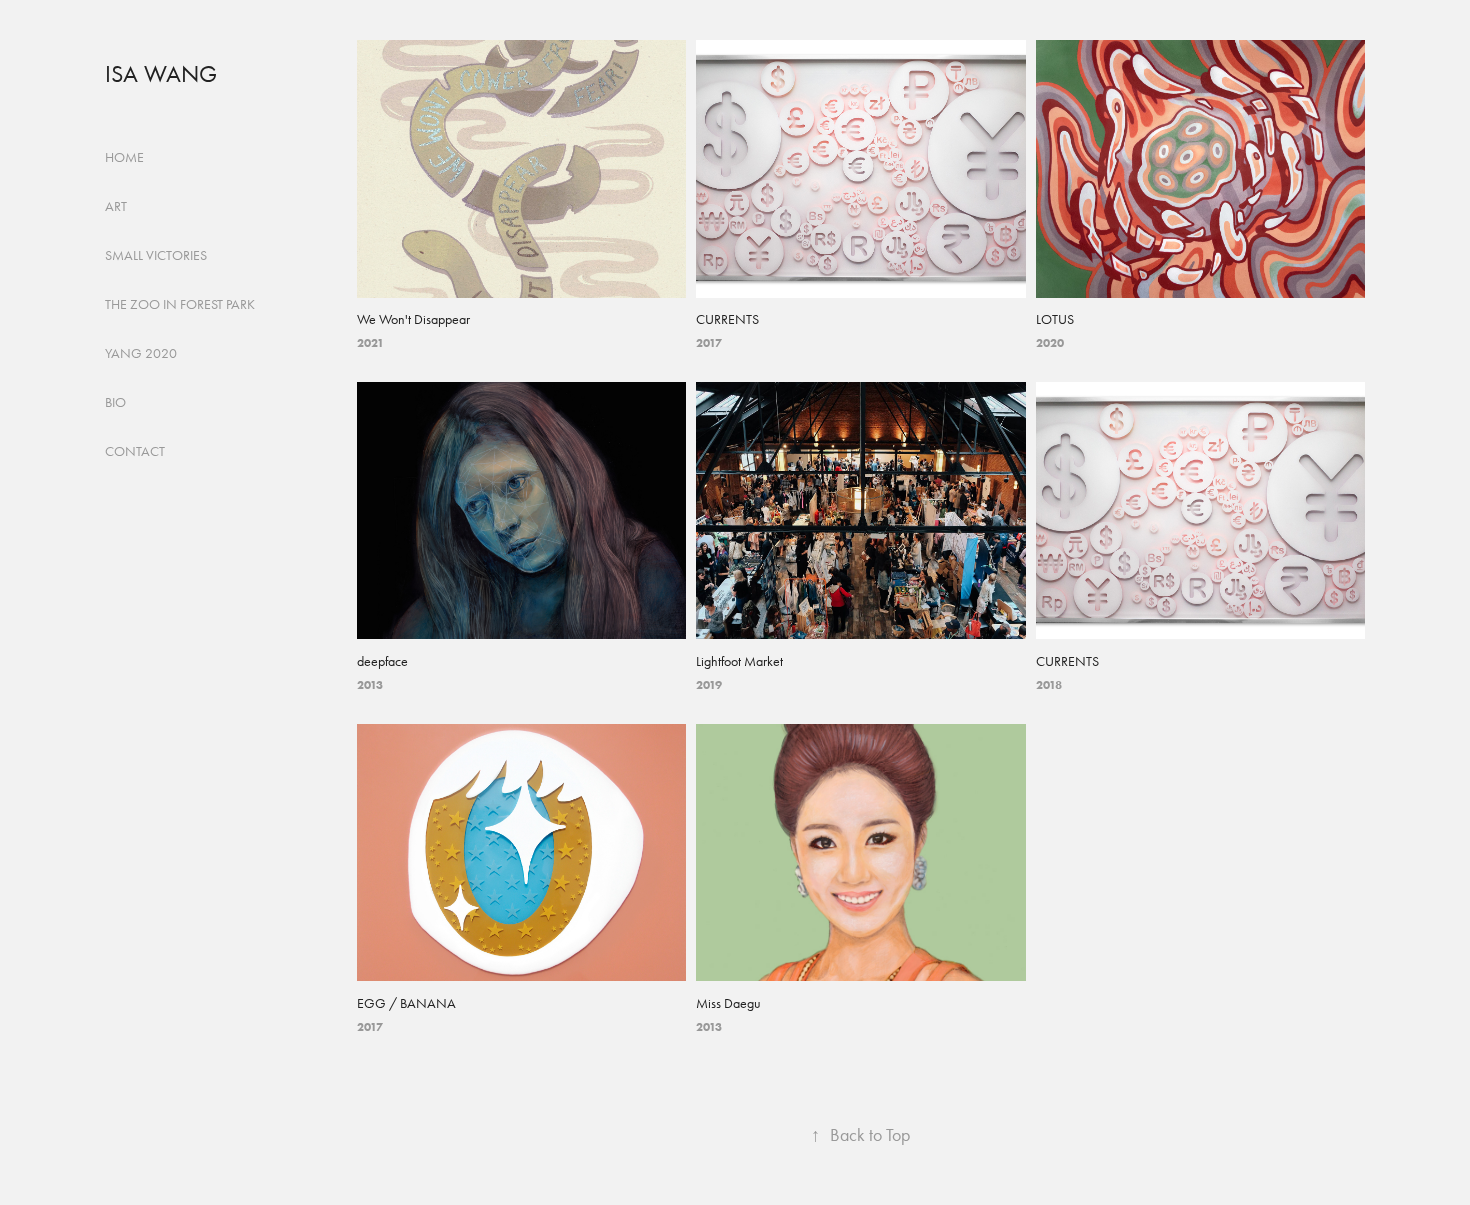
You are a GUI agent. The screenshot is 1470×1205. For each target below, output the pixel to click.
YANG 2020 (141, 353)
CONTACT (135, 451)
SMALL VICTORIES (156, 255)
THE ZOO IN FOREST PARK (180, 304)
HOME (124, 157)
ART (116, 206)
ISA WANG (161, 74)
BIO (115, 402)
